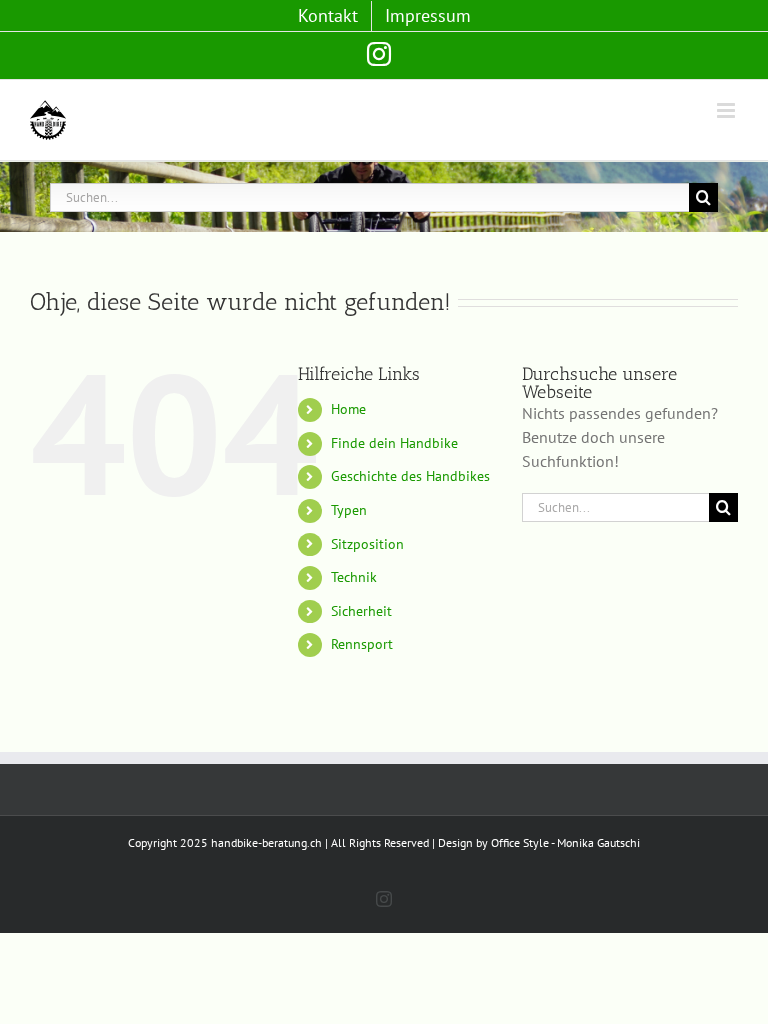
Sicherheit (361, 611)
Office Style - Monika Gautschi (565, 842)
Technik (354, 577)
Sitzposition (367, 544)
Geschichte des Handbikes (410, 476)
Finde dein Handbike (394, 443)
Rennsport (362, 644)
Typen (349, 510)
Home (348, 409)
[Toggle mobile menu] (727, 110)
